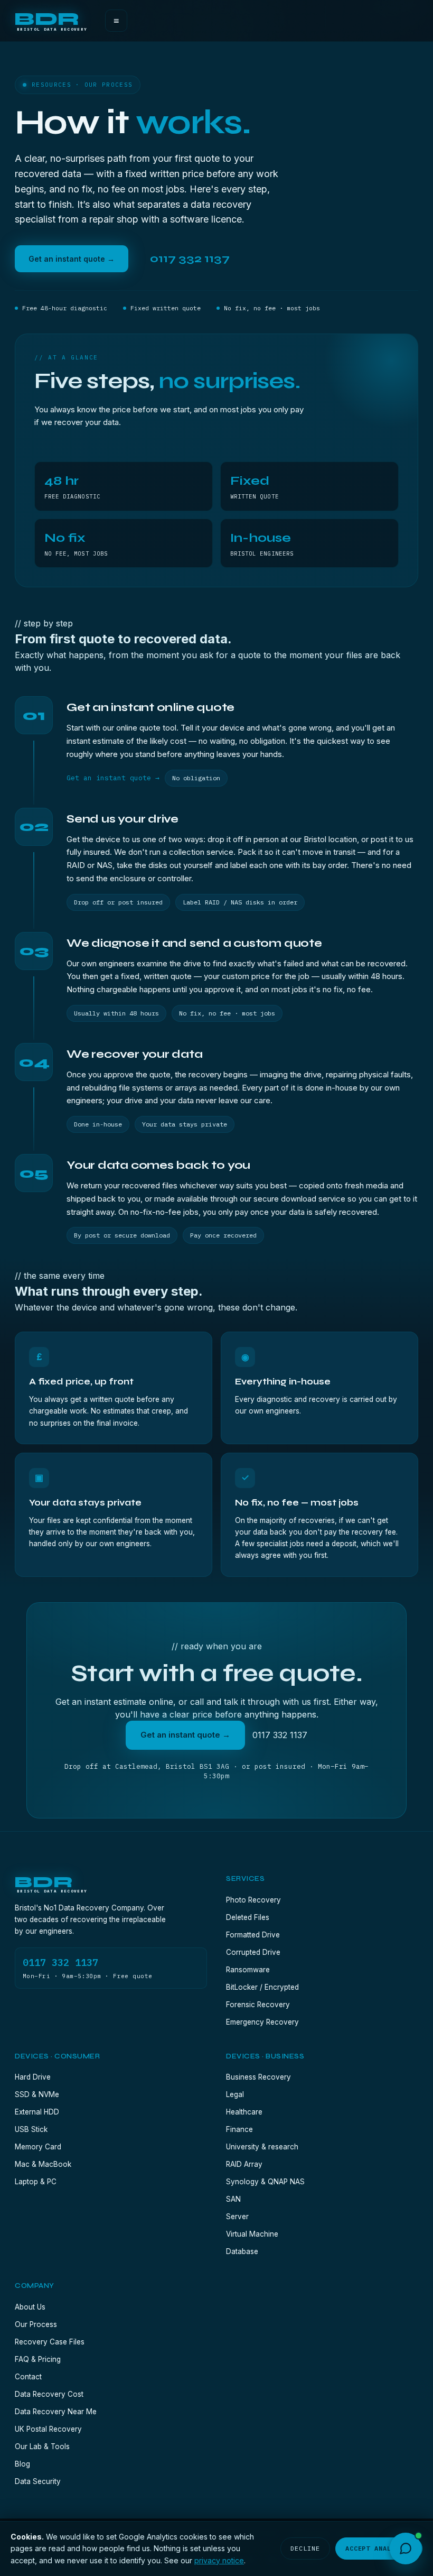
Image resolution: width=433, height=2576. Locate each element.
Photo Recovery (253, 1900)
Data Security (38, 2481)
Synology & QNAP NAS (265, 2182)
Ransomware (248, 1970)
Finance (239, 2129)
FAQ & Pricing (38, 2359)
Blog (22, 2464)
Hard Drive (33, 2077)
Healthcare (244, 2112)
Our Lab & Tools (42, 2446)
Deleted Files (248, 1917)
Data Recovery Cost (49, 2394)
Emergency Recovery (262, 2022)
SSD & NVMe (37, 2094)
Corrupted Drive (253, 1952)
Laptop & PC (36, 2182)
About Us (30, 2307)
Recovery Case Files (50, 2342)
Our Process (36, 2324)
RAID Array (244, 2164)
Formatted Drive (253, 1935)
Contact (28, 2377)
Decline (305, 2548)
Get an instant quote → (72, 259)
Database (242, 2251)
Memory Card (38, 2147)
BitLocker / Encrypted (262, 1987)
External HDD (37, 2112)
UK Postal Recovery (48, 2429)
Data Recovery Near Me (56, 2412)
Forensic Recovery (258, 2005)
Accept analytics (379, 2548)
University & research (262, 2147)
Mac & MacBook (43, 2164)
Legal (235, 2094)
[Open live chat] (406, 2549)
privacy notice (219, 2560)
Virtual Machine (252, 2234)
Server (237, 2217)
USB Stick (31, 2129)
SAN (233, 2199)
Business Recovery (258, 2077)
